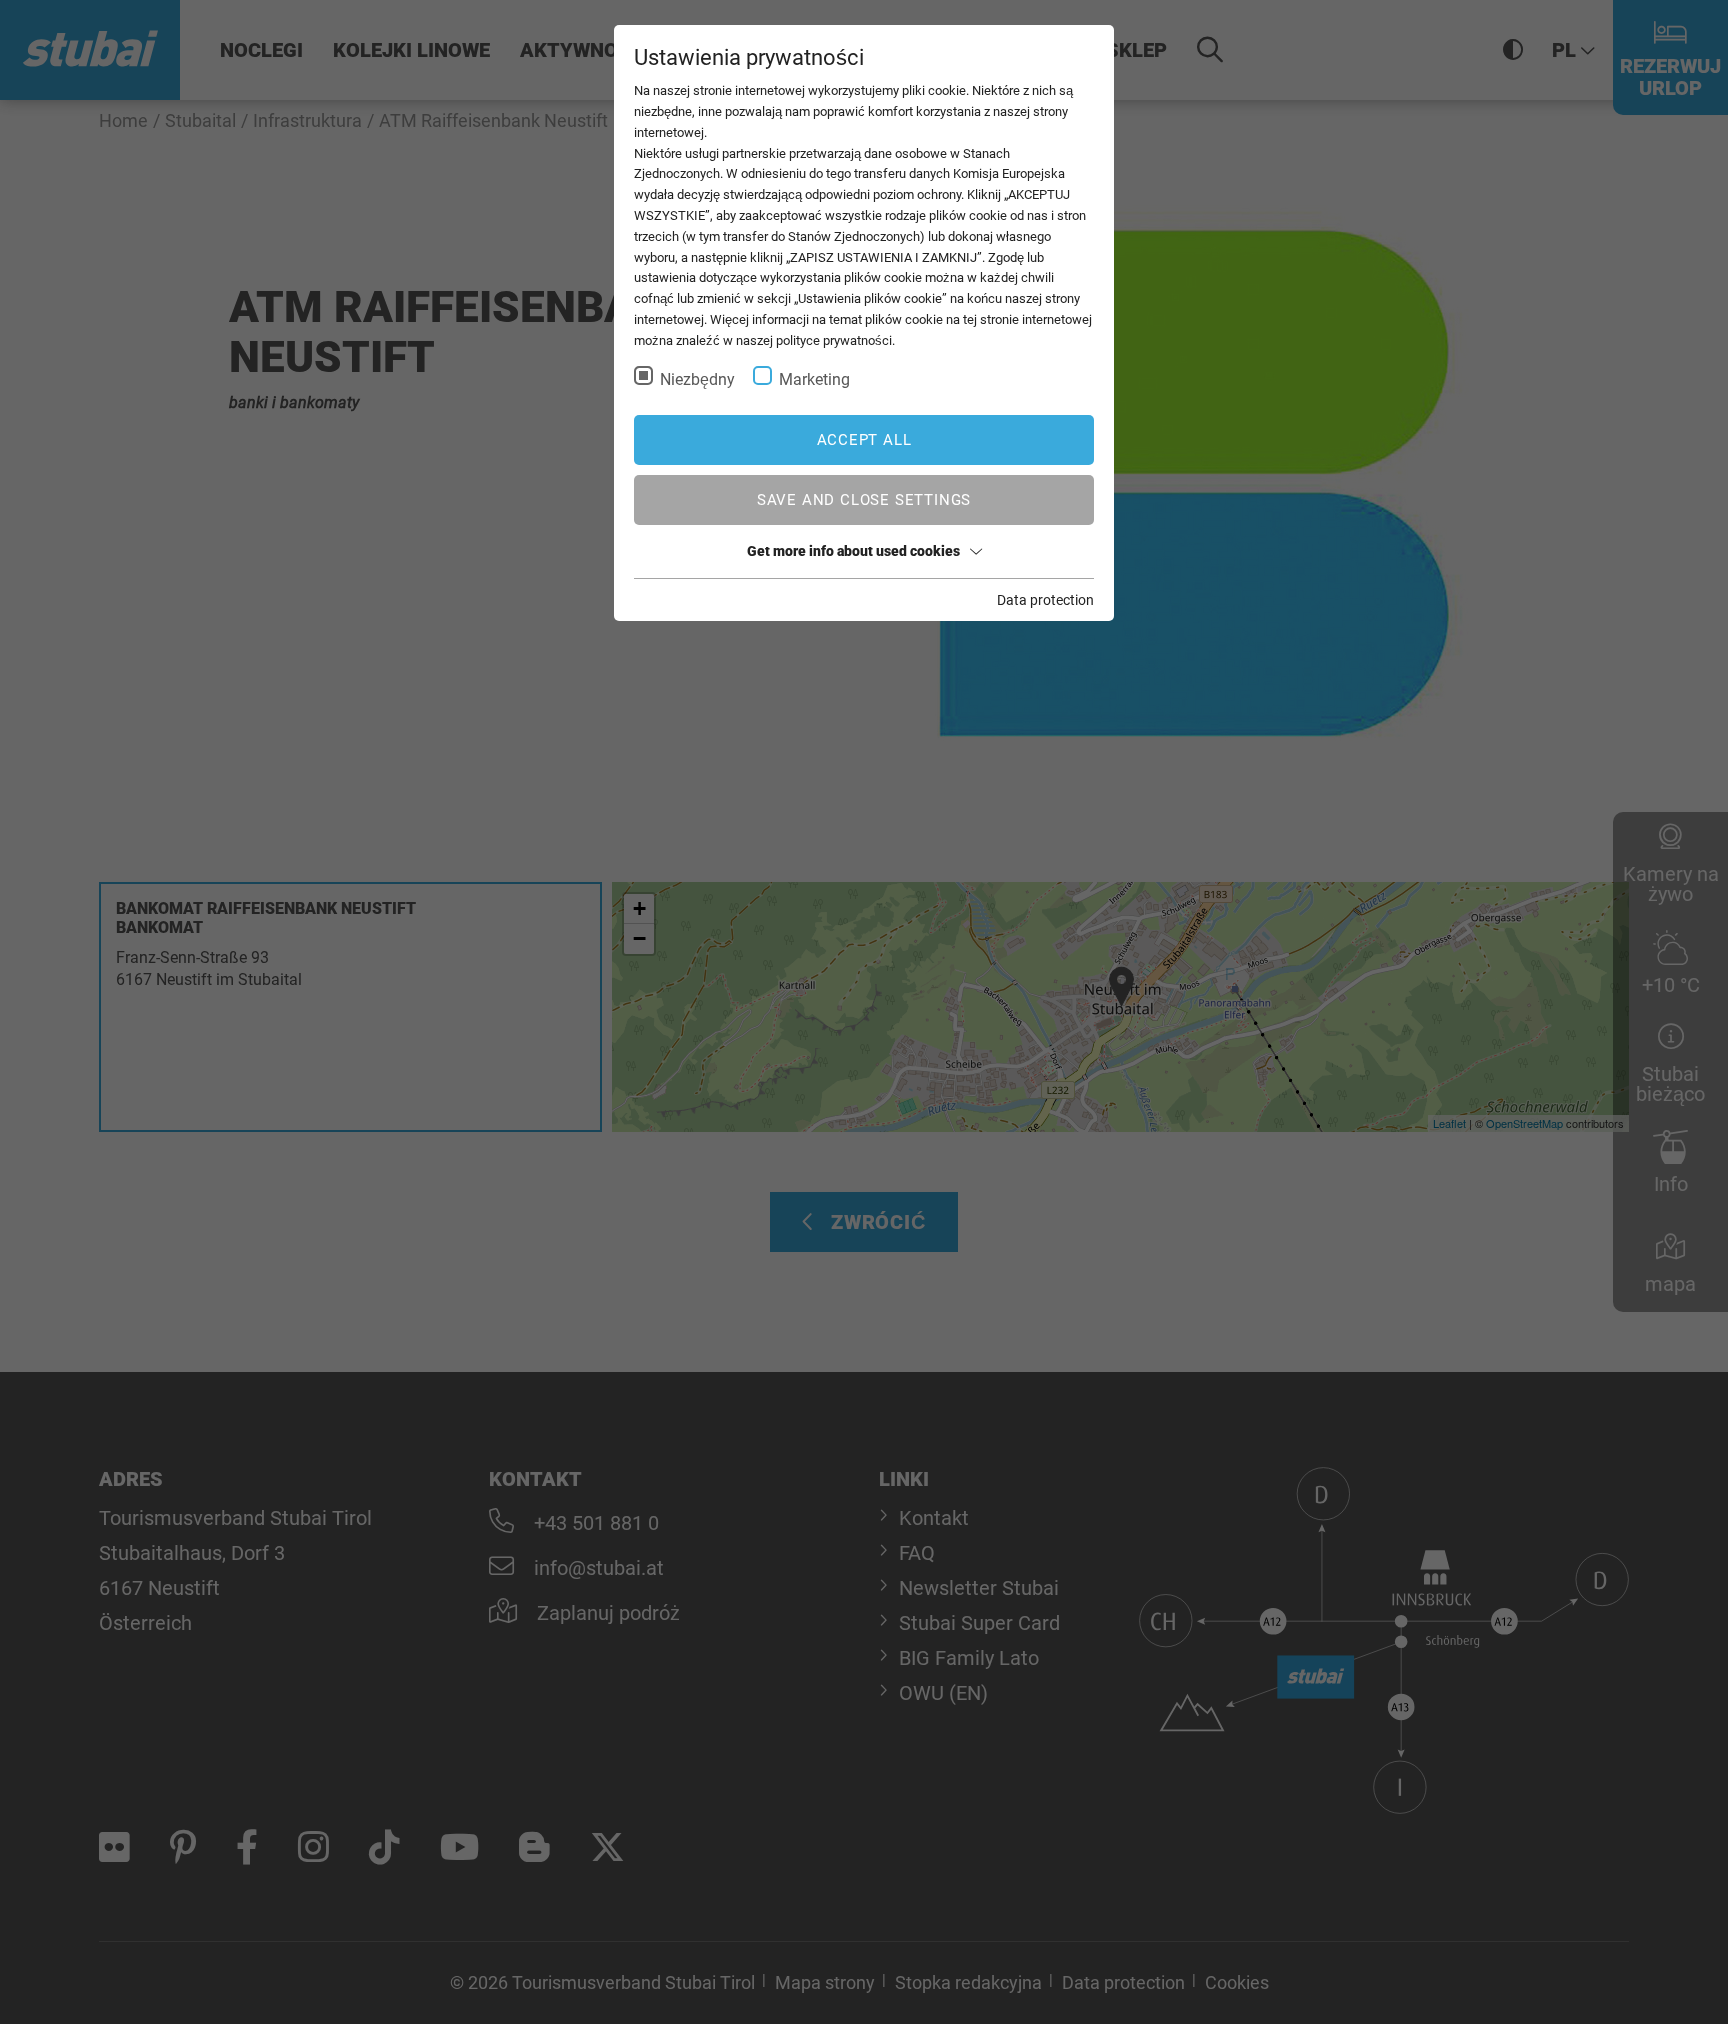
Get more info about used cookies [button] (853, 551)
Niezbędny (697, 379)
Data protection (1045, 600)
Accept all (864, 440)
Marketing (814, 379)
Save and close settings (864, 500)
